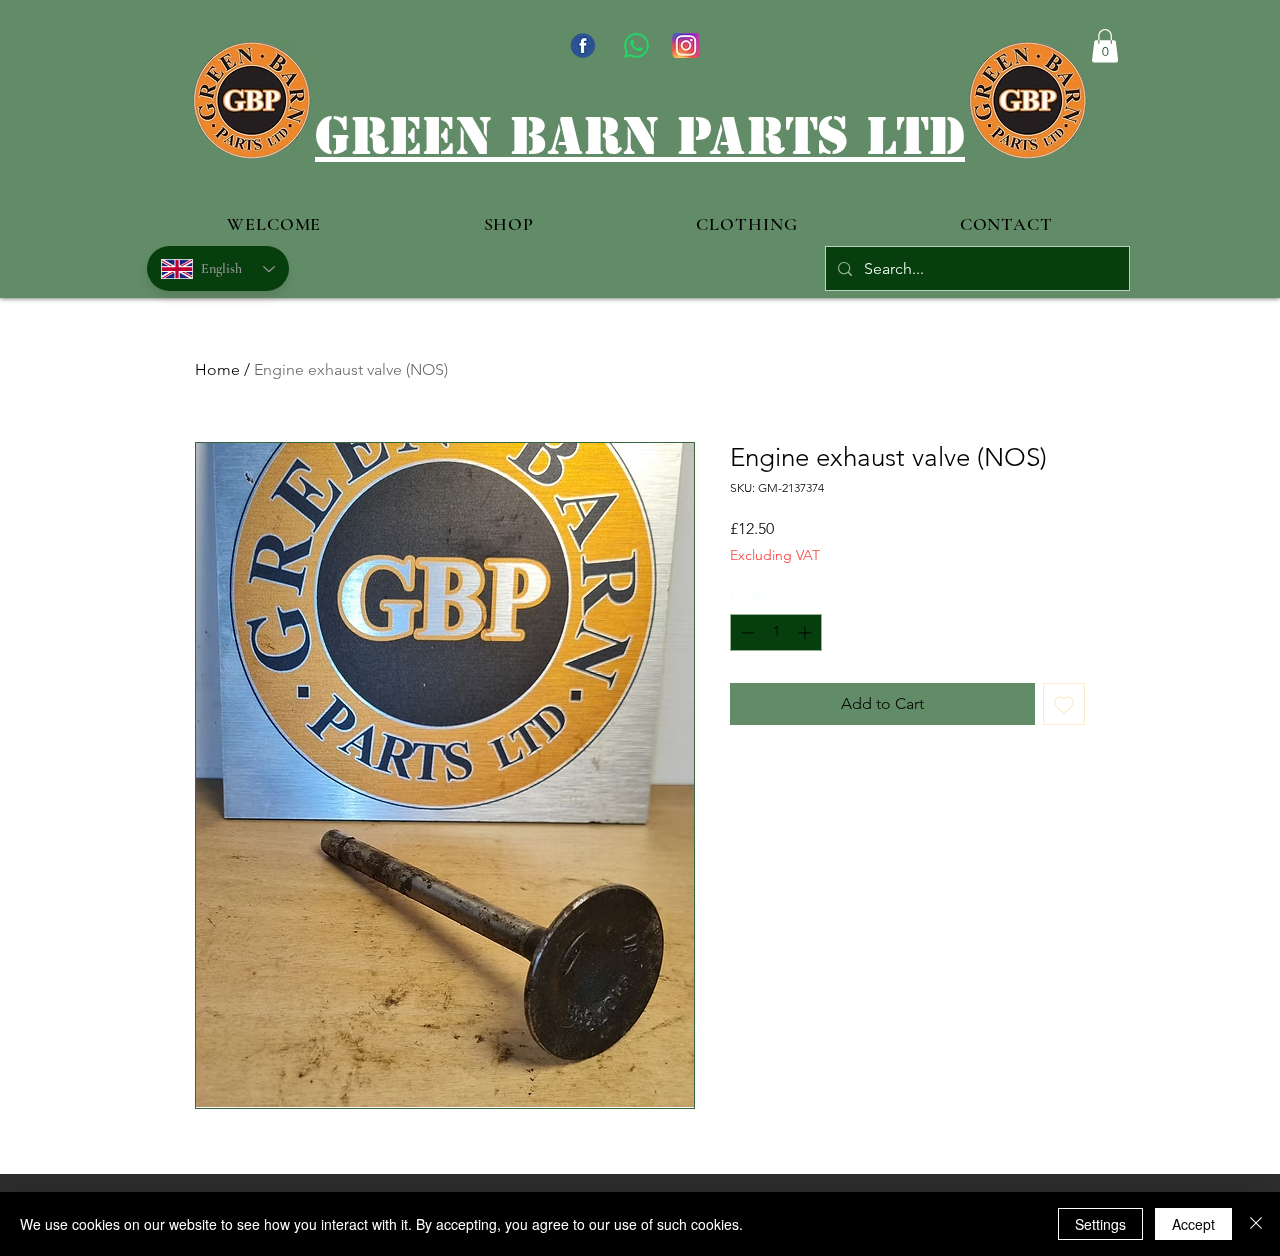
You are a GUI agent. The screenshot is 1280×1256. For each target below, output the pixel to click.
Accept (1193, 1224)
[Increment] (806, 632)
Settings (1100, 1224)
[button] (1105, 45)
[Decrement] (745, 632)
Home (217, 369)
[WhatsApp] (636, 45)
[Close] (1256, 1224)
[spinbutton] (776, 632)
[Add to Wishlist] (1064, 704)
